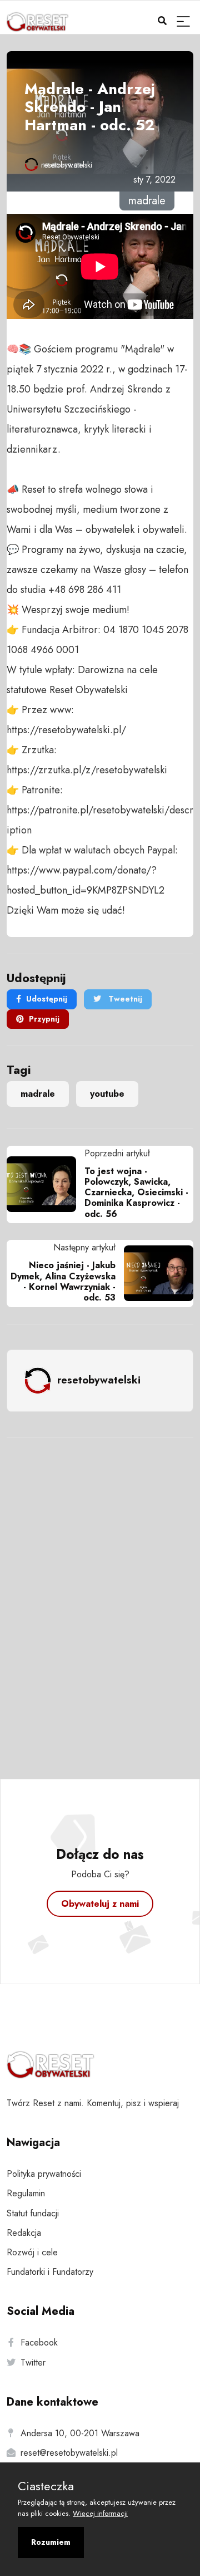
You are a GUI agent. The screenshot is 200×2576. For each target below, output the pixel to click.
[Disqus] (100, 1593)
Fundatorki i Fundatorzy (50, 2272)
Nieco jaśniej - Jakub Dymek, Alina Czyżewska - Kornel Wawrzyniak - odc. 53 (63, 1281)
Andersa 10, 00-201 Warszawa (80, 2433)
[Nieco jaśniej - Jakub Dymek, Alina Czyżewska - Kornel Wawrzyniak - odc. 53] (154, 1273)
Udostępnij (47, 999)
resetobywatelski (67, 165)
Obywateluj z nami (100, 1904)
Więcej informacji (100, 2513)
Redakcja (24, 2233)
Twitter (33, 2362)
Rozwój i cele (32, 2252)
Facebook (39, 2342)
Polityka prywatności (44, 2174)
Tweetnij (124, 999)
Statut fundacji (33, 2213)
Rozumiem (51, 2542)
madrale (38, 1094)
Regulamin (26, 2193)
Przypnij (44, 1019)
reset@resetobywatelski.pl (69, 2453)
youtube (107, 1094)
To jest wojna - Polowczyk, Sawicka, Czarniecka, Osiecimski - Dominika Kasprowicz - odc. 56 (136, 1193)
